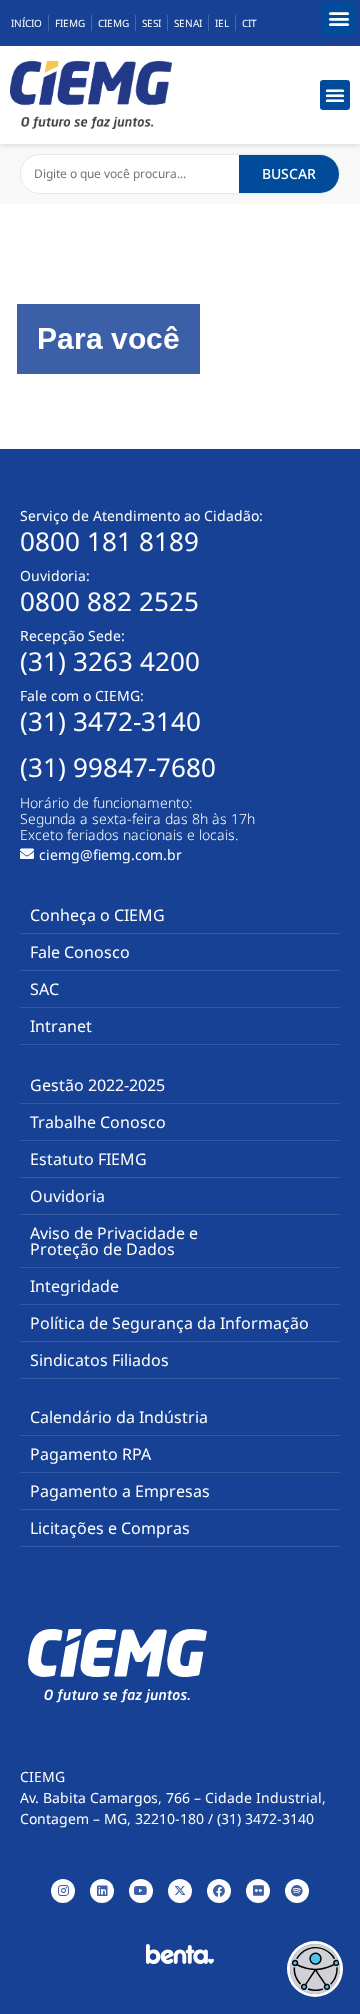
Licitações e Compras (110, 1528)
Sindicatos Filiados (99, 1360)
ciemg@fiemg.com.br (110, 854)
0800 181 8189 (109, 541)
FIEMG (70, 23)
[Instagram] (63, 1891)
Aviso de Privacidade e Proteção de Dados (114, 1241)
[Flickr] (258, 1891)
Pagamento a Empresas (120, 1491)
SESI (151, 23)
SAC (44, 989)
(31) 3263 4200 (110, 661)
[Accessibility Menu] (315, 1969)
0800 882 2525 (109, 601)
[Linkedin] (102, 1891)
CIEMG (113, 23)
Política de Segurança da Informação (169, 1323)
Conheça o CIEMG (97, 915)
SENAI (188, 23)
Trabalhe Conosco (98, 1122)
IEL (222, 23)
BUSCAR (289, 173)
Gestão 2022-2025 (97, 1085)
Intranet (61, 1026)
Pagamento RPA (90, 1454)
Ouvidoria (67, 1196)
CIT (249, 23)
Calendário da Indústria (119, 1417)
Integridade (74, 1286)
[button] (338, 18)
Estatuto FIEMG (88, 1159)
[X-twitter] (180, 1891)
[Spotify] (297, 1891)
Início (26, 23)
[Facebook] (219, 1891)
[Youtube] (141, 1891)
